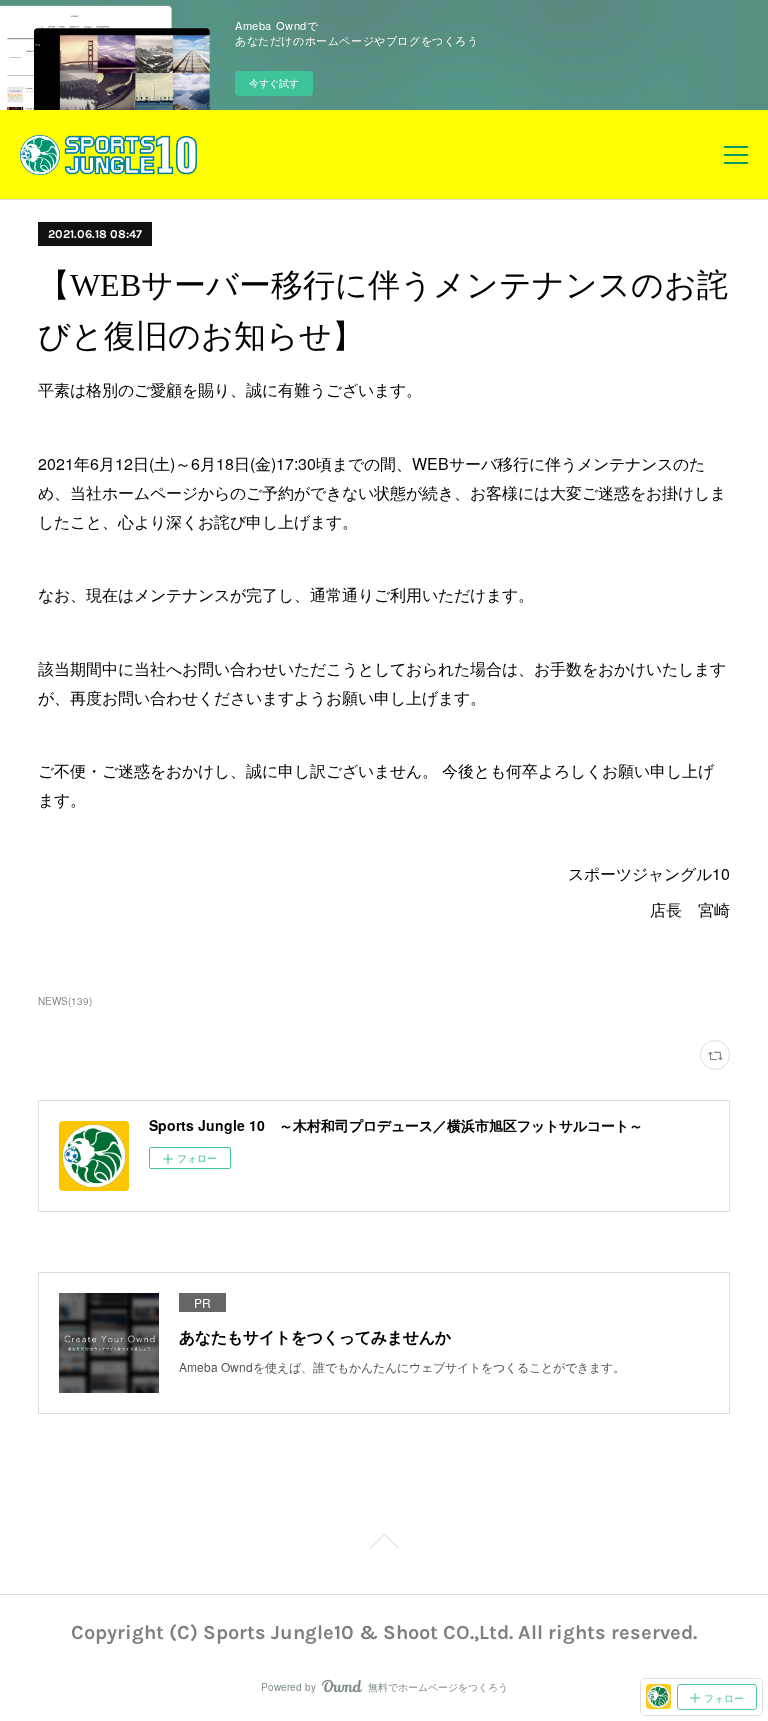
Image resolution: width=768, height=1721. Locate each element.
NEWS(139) (65, 1001)
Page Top (384, 1552)
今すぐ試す (274, 83)
